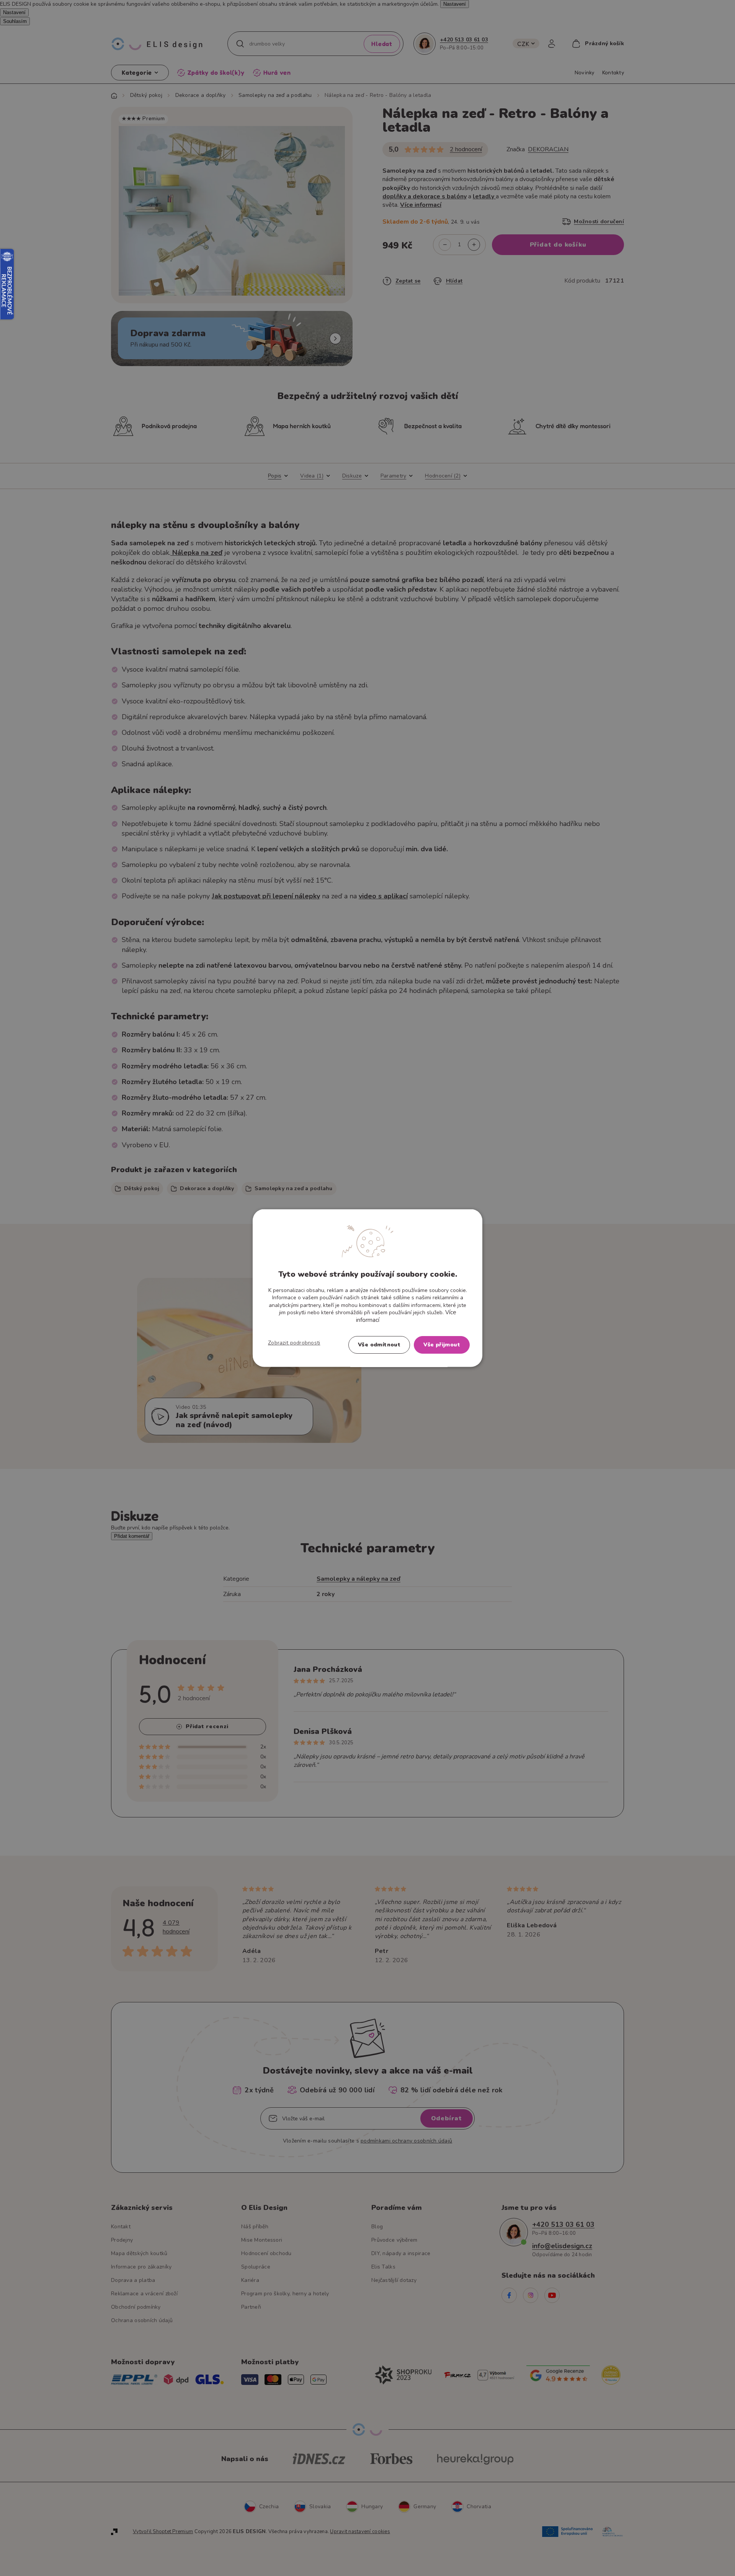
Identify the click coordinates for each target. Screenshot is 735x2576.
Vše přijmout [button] (442, 1345)
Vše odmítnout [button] (379, 1345)
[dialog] (367, 1288)
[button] (294, 1343)
